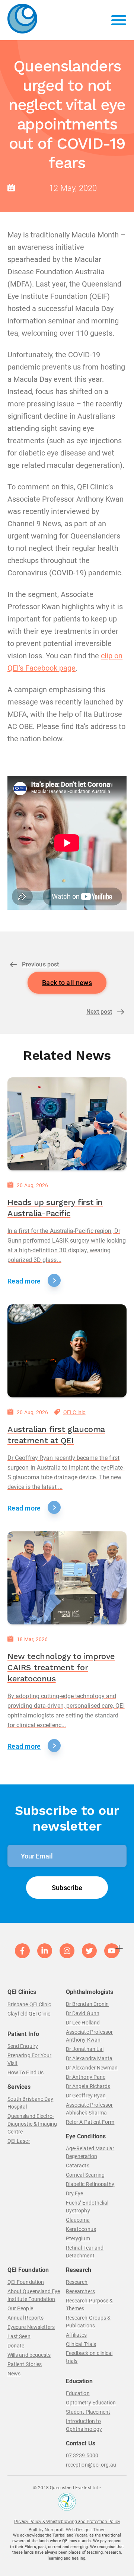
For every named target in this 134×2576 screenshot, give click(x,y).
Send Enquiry (23, 2046)
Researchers (80, 2291)
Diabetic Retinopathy (90, 2184)
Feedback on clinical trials (89, 2357)
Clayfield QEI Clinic (29, 2014)
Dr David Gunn (83, 2013)
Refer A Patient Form (90, 2122)
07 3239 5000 (82, 2455)
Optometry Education (91, 2403)
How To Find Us (25, 2072)
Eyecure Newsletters (31, 2327)
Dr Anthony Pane (86, 2077)
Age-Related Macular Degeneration (90, 2152)
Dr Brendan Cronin (87, 2004)
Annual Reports (25, 2318)
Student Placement (88, 2412)
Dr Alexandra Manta (89, 2058)
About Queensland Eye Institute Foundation (34, 2295)
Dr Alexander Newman (92, 2068)
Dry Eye (75, 2193)
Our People (20, 2308)
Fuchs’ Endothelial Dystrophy (87, 2207)
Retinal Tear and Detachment (85, 2252)
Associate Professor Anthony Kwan (89, 2036)
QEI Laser (19, 2141)
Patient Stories (25, 2364)
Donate (16, 2346)
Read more (24, 1281)
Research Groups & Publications (88, 2322)
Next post (99, 1012)
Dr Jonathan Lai (85, 2049)
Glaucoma (78, 2220)
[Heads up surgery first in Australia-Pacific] (67, 1124)
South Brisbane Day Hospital (30, 2103)
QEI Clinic (74, 1412)
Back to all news (67, 983)
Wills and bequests (29, 2355)
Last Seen (19, 2336)
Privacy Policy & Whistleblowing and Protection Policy (67, 2522)
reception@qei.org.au (91, 2465)
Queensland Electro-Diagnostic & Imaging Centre (32, 2124)
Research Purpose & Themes (89, 2305)
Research (77, 2282)
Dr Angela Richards (88, 2086)
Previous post (40, 964)
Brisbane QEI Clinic (29, 2004)
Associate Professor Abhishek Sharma (89, 2109)
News (14, 2374)
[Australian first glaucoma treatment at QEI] (67, 1351)
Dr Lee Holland (83, 2023)
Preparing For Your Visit (29, 2059)
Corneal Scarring (85, 2175)
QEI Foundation (26, 2282)
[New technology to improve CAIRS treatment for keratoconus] (67, 1578)
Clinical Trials (81, 2344)
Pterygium (78, 2238)
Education (78, 2393)
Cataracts (78, 2166)
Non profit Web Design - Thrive (75, 2530)
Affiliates (76, 2335)
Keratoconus (81, 2229)
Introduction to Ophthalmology (84, 2425)
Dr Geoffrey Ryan (86, 2096)
